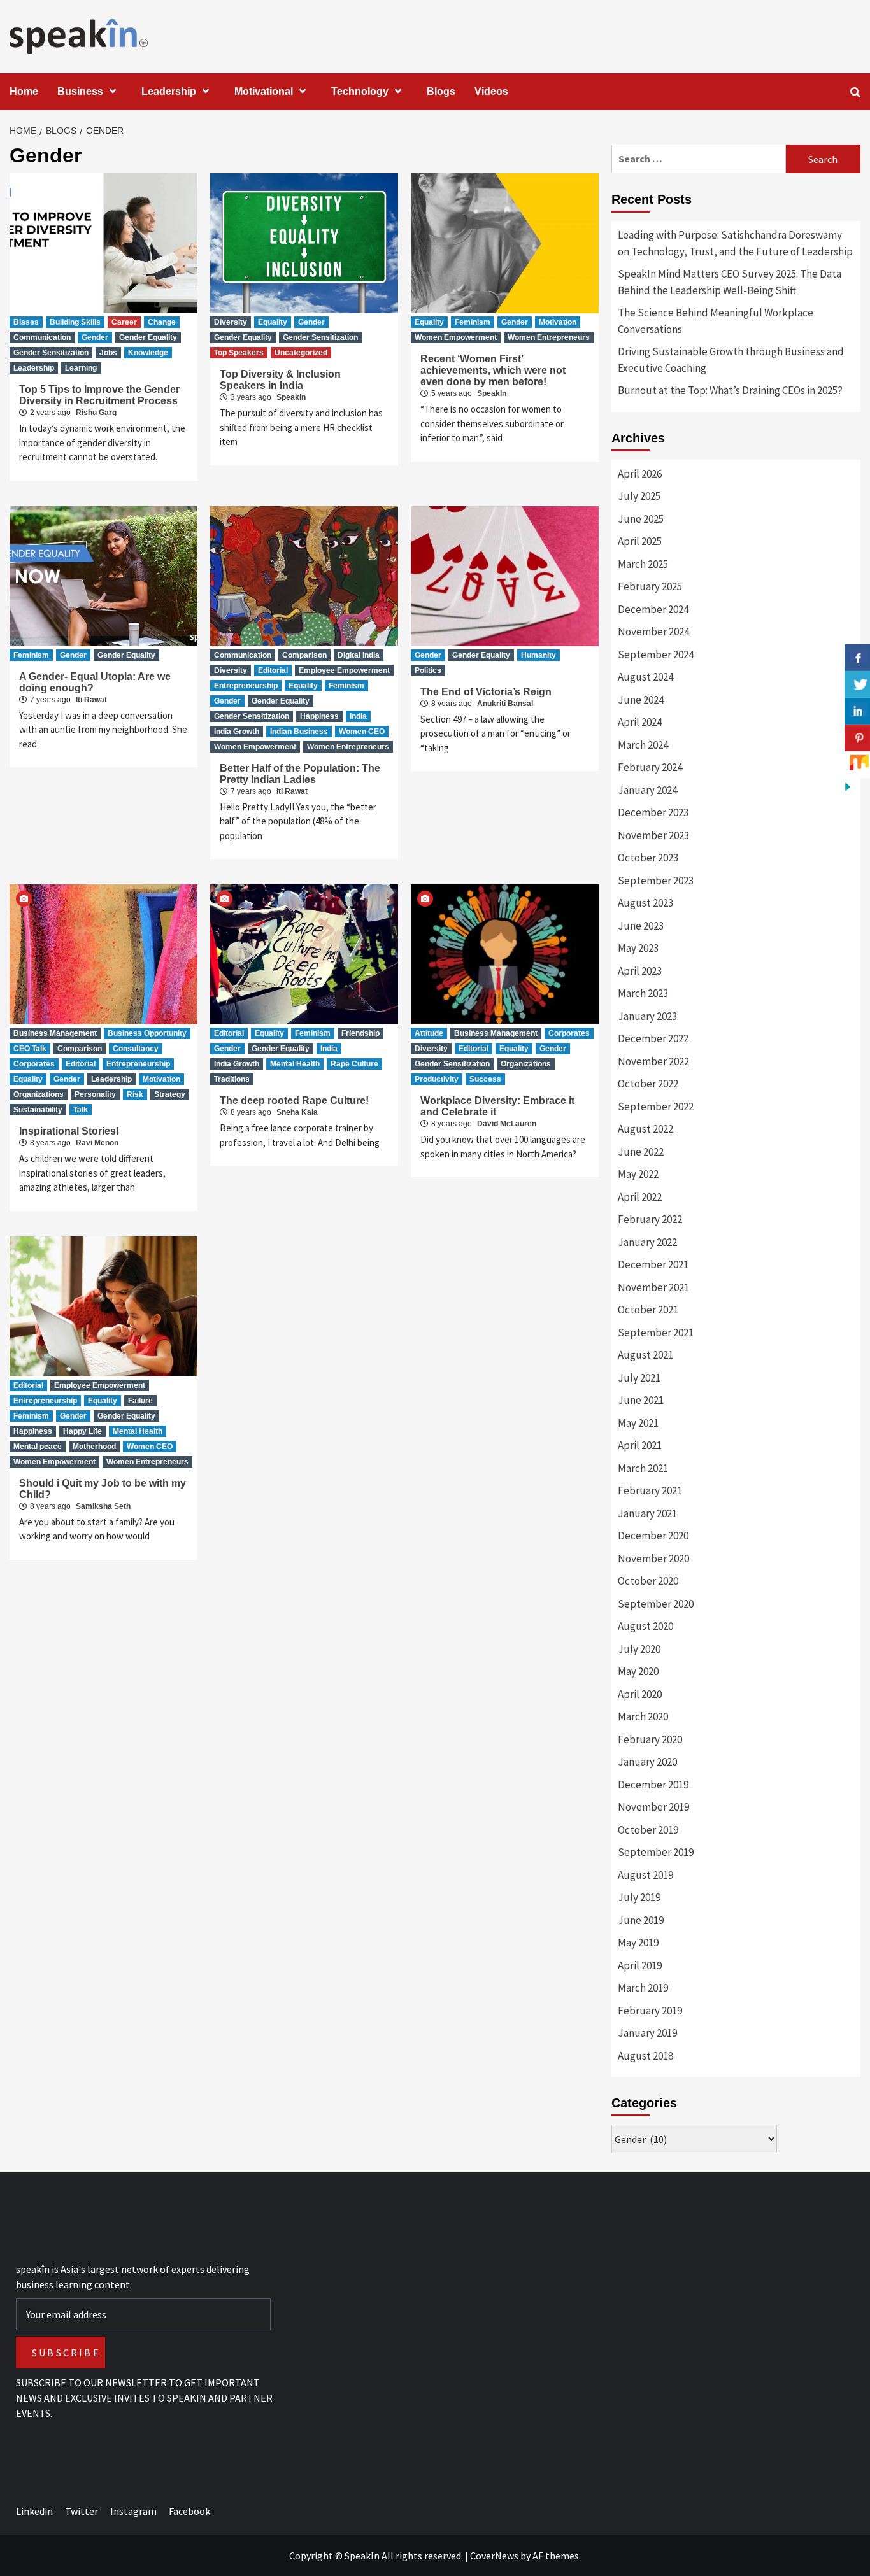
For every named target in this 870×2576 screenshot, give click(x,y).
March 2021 (643, 1468)
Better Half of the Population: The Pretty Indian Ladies (300, 774)
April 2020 (640, 1694)
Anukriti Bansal (505, 704)
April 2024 (640, 722)
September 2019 (656, 1852)
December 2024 (653, 609)
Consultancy (136, 1049)
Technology (360, 91)
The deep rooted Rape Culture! (294, 1100)
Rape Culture (354, 1064)
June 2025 (641, 519)
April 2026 (640, 474)
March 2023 (643, 993)
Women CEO (362, 732)
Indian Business (299, 732)
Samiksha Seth (103, 1506)
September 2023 (656, 881)
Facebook (189, 2511)
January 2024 (647, 790)
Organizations (39, 1094)
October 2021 (648, 1310)
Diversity (231, 322)
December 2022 (653, 1038)
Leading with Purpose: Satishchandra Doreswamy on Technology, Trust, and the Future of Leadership (735, 243)
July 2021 (639, 1378)
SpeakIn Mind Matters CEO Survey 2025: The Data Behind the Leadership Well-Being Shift (730, 282)
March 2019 (643, 1988)
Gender (95, 337)
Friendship (360, 1033)
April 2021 (640, 1445)
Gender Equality (148, 337)
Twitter (82, 2511)
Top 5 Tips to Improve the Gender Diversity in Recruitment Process (99, 395)
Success (485, 1079)
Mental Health (295, 1064)
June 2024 (641, 700)
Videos (491, 91)
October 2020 (648, 1581)
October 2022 (648, 1084)
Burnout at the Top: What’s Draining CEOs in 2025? (730, 390)
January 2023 (647, 1016)
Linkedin (34, 2511)
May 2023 (638, 948)
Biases (26, 322)
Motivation (558, 322)
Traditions (232, 1079)
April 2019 (640, 1965)
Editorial (273, 670)
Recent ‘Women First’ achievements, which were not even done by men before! (493, 370)
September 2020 (656, 1604)
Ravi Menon (97, 1143)
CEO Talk (30, 1049)
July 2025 (639, 496)
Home (24, 91)
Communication (42, 337)
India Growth (237, 732)
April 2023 (640, 971)
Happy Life (82, 1431)
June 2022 (641, 1152)
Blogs (441, 91)
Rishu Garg (96, 413)
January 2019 (647, 2033)
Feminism (473, 322)
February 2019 (650, 2011)
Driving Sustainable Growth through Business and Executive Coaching (731, 360)
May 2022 (638, 1174)
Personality (95, 1094)
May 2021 (638, 1423)
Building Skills (75, 322)
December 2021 (653, 1264)
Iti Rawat (91, 700)
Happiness (319, 716)
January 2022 (647, 1242)
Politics (428, 670)
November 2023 (653, 835)
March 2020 (643, 1716)
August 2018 (645, 2056)
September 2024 (656, 655)
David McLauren (507, 1124)
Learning (81, 368)
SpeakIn (291, 397)
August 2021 (645, 1355)
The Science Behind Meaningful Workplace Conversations (716, 321)
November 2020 (653, 1559)
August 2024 (645, 677)
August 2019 (645, 1875)
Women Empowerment (456, 337)
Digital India (359, 655)
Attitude (429, 1033)
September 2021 (656, 1333)
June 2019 (641, 1920)
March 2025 (643, 564)
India (358, 716)
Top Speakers (239, 353)
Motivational (264, 91)
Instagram (133, 2511)
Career (124, 322)
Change (162, 322)
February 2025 (650, 586)
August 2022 (645, 1129)
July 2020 (639, 1649)
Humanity (538, 655)
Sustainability (38, 1110)
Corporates (34, 1064)
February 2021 (650, 1490)
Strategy (170, 1094)
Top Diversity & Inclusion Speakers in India (280, 380)
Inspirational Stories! (69, 1131)
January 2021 (647, 1513)
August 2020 (645, 1626)
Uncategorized (301, 353)
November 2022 (653, 1061)
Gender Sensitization (51, 353)
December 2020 (653, 1536)
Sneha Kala (297, 1112)
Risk (135, 1094)
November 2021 (653, 1287)
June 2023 (641, 926)
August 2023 (645, 903)
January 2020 (647, 1762)
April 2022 (640, 1197)
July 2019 (639, 1897)
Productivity (437, 1079)
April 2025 (640, 541)
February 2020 (650, 1739)
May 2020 (638, 1671)
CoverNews (494, 2556)
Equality (273, 322)
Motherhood (94, 1447)
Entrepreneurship (246, 686)
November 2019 (653, 1807)
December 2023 (653, 812)
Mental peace (38, 1447)
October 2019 (648, 1830)
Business (80, 91)
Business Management (55, 1033)
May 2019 (638, 1943)
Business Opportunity (147, 1033)
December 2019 (653, 1785)
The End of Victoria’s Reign (486, 692)
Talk (81, 1110)
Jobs (108, 353)
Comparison (304, 655)
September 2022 (656, 1107)
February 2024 (650, 767)
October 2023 (648, 858)
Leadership (169, 91)
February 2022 (650, 1219)
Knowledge (148, 353)
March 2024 (643, 745)
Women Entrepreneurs (549, 337)
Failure (140, 1401)
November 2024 (653, 632)
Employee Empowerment (344, 670)
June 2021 (641, 1400)
